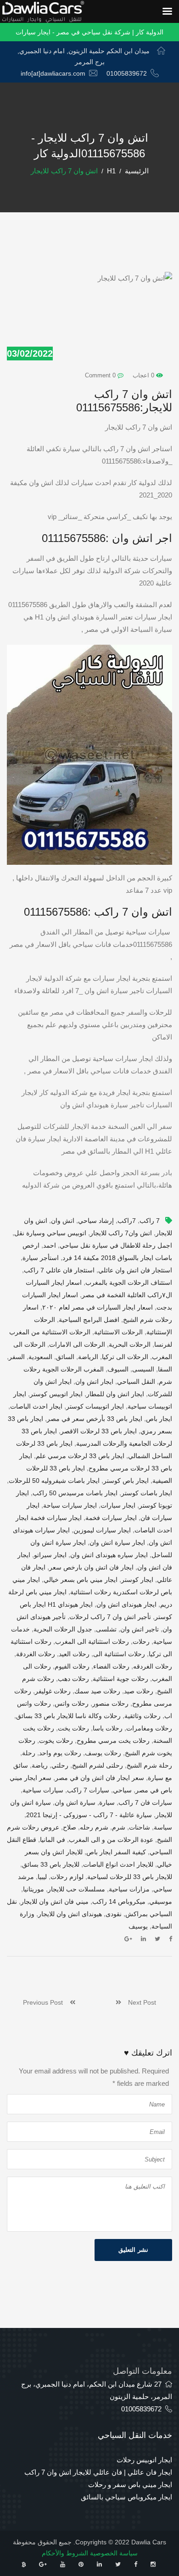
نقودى (114, 1914)
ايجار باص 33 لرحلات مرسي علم (80, 1456)
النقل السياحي (136, 1382)
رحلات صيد (139, 1691)
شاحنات (140, 1827)
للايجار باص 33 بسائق (51, 1864)
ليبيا (42, 1877)
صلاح (70, 1827)
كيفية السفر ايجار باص (116, 1852)
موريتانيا (34, 1889)
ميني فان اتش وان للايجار (55, 1902)
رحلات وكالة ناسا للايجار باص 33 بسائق (68, 1716)
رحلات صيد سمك (97, 1691)
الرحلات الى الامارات (77, 1344)
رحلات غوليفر (53, 1691)
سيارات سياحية (43, 1790)
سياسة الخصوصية (114, 2553)
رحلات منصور (110, 1703)
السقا (165, 1369)
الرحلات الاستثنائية (118, 1332)
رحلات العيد (74, 1654)
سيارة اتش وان (75, 1802)
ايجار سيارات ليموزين (102, 1530)
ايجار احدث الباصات (36, 1406)
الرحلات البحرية (130, 1344)
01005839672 (127, 73)
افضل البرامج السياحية (89, 1320)
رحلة (29, 1753)
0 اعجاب (144, 375)
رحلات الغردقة (36, 1654)
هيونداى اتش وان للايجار (70, 1914)
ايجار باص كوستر (126, 1481)
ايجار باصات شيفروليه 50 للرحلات (54, 1481)
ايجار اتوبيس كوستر (56, 1394)
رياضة (40, 1765)
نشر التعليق (133, 2250)
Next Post (139, 2002)
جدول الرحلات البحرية (63, 1629)
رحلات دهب (73, 1679)
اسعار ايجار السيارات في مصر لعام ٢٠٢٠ (98, 1307)
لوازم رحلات (67, 1877)
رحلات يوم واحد (60, 1753)
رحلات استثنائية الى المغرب (92, 1642)
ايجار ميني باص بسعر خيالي (81, 1580)
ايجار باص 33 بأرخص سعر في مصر (95, 1419)
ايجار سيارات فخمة (111, 1518)
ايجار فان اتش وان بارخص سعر (91, 1567)
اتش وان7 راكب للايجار (121, 1233)
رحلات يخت (73, 1728)
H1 (111, 171)
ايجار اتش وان (94, 1382)
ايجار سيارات (118, 1505)
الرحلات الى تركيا (125, 1357)
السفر (17, 1357)
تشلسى (106, 1629)
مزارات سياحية (129, 1889)
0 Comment (101, 375)
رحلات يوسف (103, 1753)
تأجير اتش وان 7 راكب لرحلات (110, 1617)
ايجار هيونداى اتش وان (126, 1604)
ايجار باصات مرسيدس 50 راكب (75, 1493)
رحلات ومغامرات (149, 1728)
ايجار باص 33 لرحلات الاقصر (99, 1431)
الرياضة (88, 1357)
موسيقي (161, 1902)
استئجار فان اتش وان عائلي (135, 1270)
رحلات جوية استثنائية (120, 1679)
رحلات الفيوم (72, 1666)
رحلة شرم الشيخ (149, 1765)
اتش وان (63, 1221)
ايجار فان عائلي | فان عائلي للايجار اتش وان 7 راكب (98, 2472)
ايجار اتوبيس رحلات (144, 2460)
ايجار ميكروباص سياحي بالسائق (126, 2497)
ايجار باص (159, 1419)
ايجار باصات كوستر (147, 1493)
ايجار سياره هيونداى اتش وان (109, 1555)
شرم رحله (94, 1827)
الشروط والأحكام (65, 2553)
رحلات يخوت (56, 1741)
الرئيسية (137, 171)
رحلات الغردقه (153, 1666)
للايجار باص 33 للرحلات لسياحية (130, 1877)
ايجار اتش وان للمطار (115, 1394)
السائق (65, 1357)
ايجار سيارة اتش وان (117, 1542)
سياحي (122, 1790)
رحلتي (60, 1765)
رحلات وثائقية (143, 1716)
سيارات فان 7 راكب (145, 1802)
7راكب (127, 1221)
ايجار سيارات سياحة (70, 1505)
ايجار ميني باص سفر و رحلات (130, 2485)
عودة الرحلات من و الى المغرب (111, 1840)
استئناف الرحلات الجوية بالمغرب (129, 1282)
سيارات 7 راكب (88, 1790)
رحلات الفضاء (111, 1666)
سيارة (107, 1802)
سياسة (163, 1827)
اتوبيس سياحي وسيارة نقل (50, 1233)
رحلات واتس (72, 1703)
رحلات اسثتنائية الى (119, 1654)
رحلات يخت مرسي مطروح (113, 1741)
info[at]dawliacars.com (53, 73)
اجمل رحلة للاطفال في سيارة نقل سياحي (116, 1245)
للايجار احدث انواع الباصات (118, 1864)
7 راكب (150, 1221)
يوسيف (138, 1926)
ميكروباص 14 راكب (119, 1902)
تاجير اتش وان (140, 1629)
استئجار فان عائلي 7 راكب (59, 1270)
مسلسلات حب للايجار (76, 1889)
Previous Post (46, 2002)
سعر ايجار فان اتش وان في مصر (100, 1778)
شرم (119, 1827)
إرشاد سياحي (96, 1221)
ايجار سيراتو (50, 1555)
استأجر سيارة (41, 1258)
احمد (50, 1245)
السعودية (40, 1357)
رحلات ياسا (108, 1728)
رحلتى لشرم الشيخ (98, 1765)
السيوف (118, 1369)
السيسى (143, 1369)
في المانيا (53, 1840)
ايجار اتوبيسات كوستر (95, 1406)
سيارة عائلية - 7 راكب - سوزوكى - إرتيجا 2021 (89, 1815)
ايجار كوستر (137, 1580)
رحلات (141, 1642)
